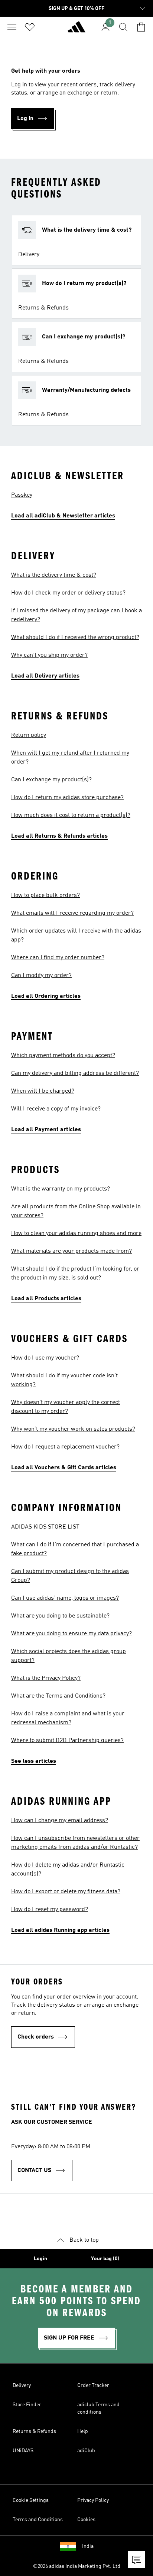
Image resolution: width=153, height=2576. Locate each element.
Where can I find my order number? (58, 958)
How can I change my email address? (60, 1821)
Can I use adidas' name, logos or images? (65, 1598)
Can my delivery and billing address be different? (75, 1073)
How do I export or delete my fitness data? (66, 1892)
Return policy (29, 735)
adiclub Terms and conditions (98, 2408)
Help (83, 2431)
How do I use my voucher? (45, 1358)
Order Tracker (93, 2385)
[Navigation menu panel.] (12, 27)
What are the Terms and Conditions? (58, 1696)
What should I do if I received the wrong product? (75, 638)
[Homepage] (76, 30)
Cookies (86, 2520)
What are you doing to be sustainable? (60, 1616)
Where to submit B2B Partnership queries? (67, 1741)
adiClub (86, 2451)
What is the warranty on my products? (61, 1189)
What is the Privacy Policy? (46, 1678)
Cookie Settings (31, 2500)
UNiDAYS (23, 2451)
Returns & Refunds (34, 2431)
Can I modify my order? (41, 976)
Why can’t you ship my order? (49, 655)
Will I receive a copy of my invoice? (56, 1109)
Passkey (22, 495)
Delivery (22, 2385)
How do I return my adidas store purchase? (67, 798)
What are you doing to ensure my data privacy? (71, 1634)
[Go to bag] (141, 27)
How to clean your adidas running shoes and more (76, 1234)
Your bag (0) (105, 2259)
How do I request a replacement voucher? (65, 1447)
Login (40, 2259)
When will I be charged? (43, 1091)
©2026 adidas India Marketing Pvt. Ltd (77, 2566)
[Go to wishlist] (30, 27)
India (88, 2546)
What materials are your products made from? (71, 1251)
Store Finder (27, 2405)
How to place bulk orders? (45, 895)
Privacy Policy (93, 2500)
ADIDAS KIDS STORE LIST (45, 1527)
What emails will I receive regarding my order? (72, 913)
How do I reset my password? (50, 1910)
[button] (76, 240)
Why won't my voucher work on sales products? (73, 1429)
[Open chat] (137, 2560)
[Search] (123, 27)
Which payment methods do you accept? (63, 1056)
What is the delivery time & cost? (54, 575)
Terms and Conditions (38, 2520)
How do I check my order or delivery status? (68, 593)
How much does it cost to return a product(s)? (71, 815)
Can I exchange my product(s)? (51, 780)
